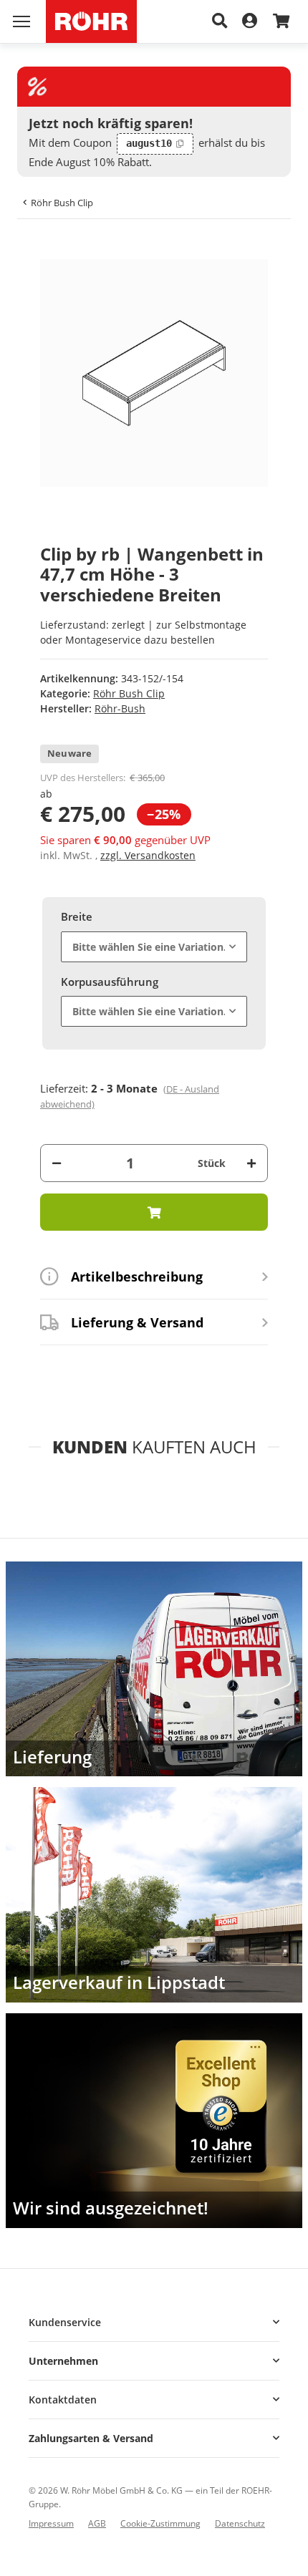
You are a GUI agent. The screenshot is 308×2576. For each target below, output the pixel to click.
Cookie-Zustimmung (160, 2523)
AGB (97, 2523)
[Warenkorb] (281, 22)
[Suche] (220, 21)
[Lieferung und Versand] (154, 1669)
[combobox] (154, 947)
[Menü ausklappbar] (21, 21)
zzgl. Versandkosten (148, 855)
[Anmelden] (250, 21)
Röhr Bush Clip (129, 693)
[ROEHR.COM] (91, 21)
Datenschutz (240, 2523)
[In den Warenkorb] (40, 251)
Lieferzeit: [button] (130, 1096)
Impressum (51, 2523)
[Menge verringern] (57, 1163)
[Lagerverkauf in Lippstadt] (154, 1894)
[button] (154, 2322)
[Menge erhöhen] (251, 1163)
